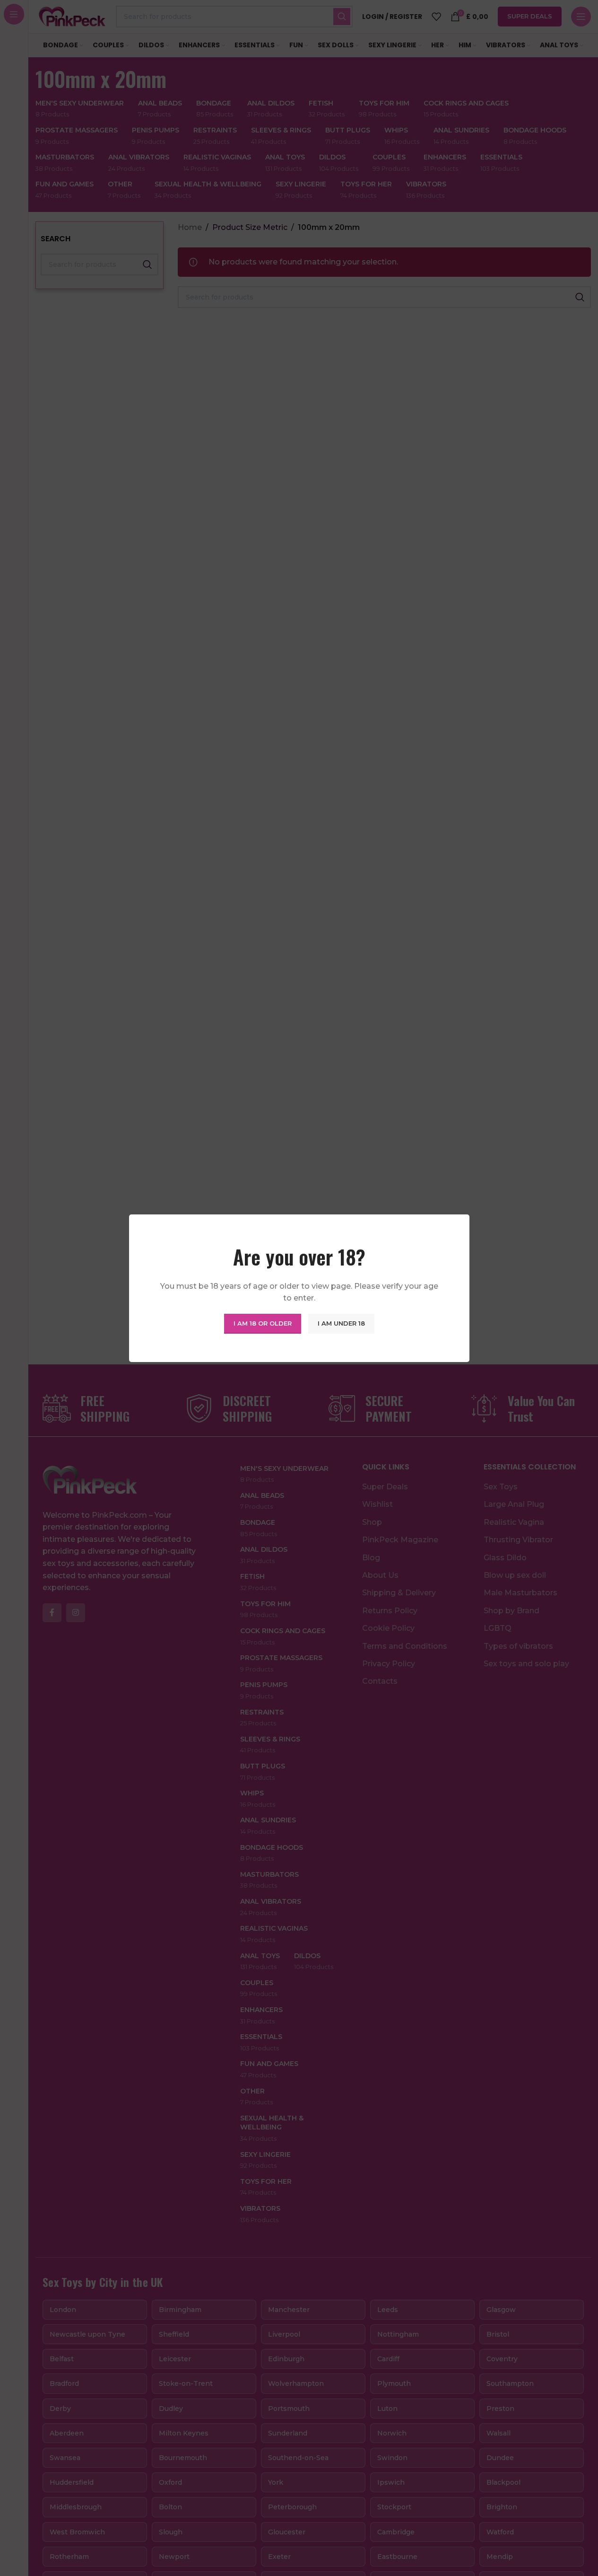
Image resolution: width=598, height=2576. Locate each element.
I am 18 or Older (263, 1323)
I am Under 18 (341, 1323)
